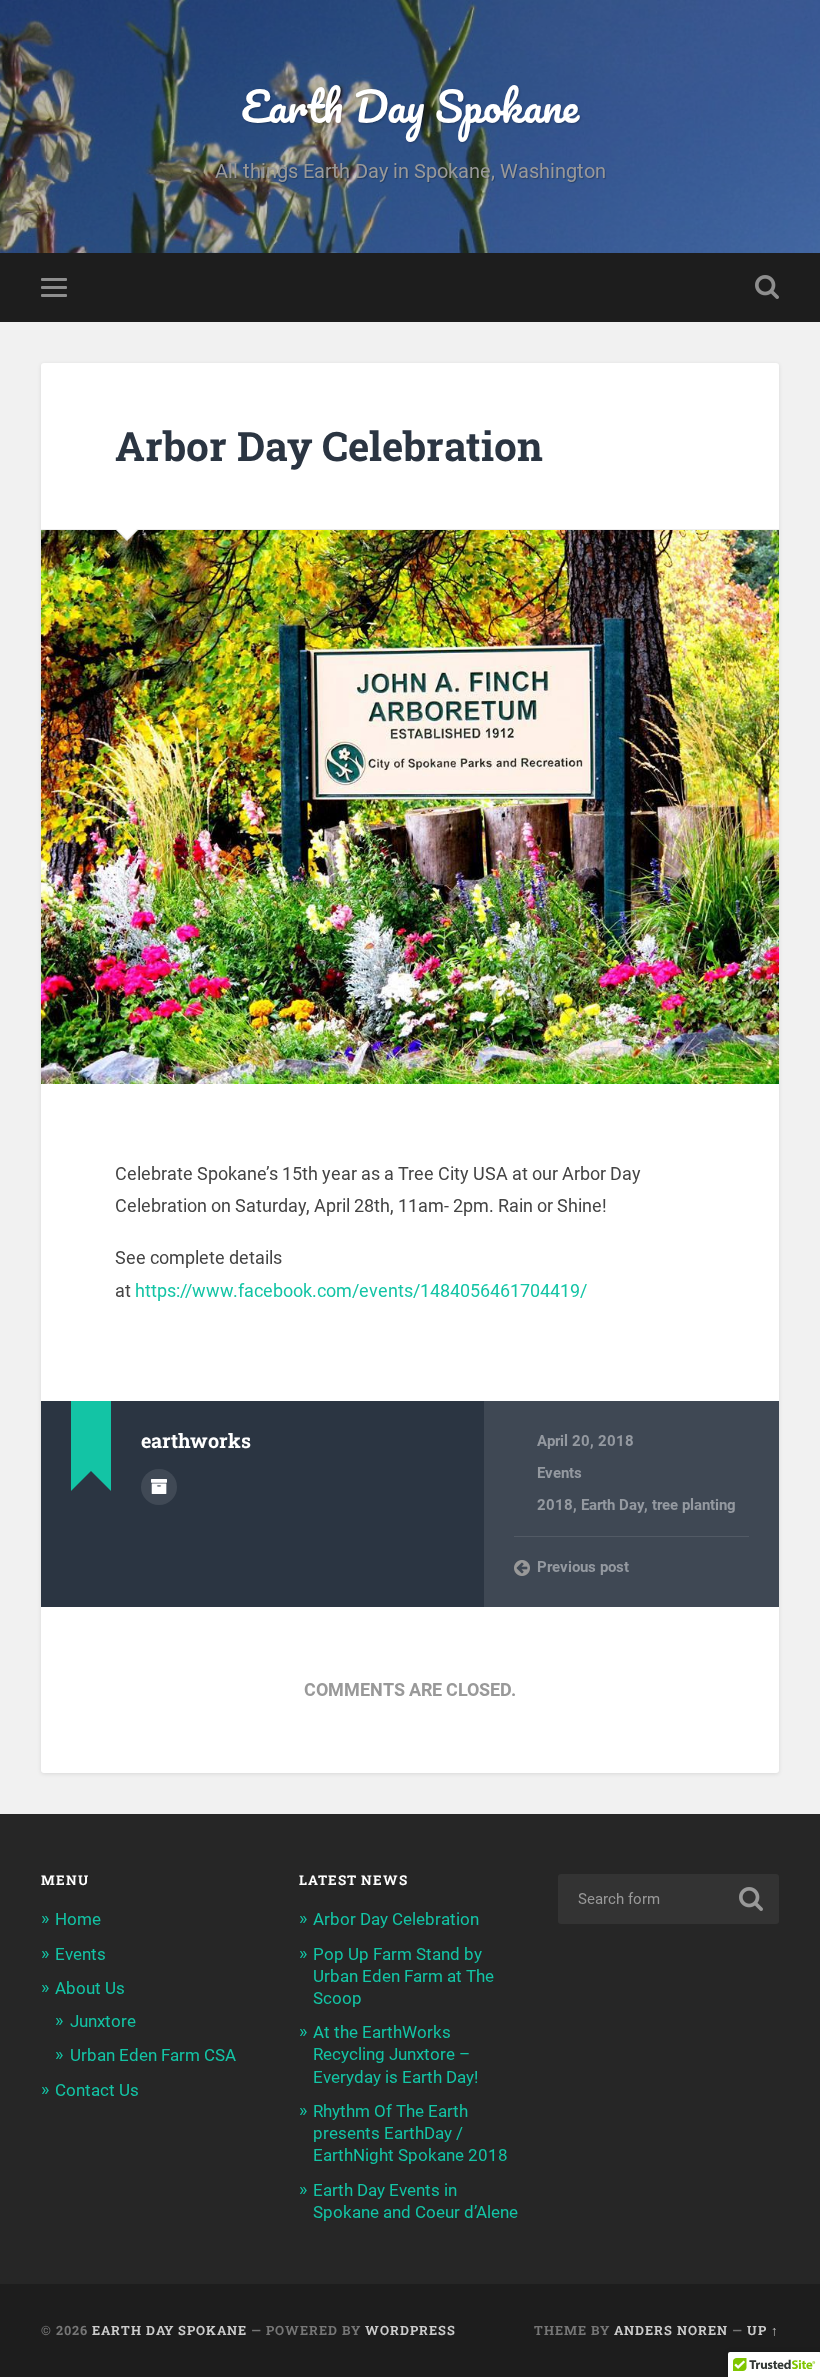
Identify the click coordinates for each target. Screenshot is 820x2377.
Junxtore (103, 2021)
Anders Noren (671, 2330)
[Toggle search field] (767, 287)
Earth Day (612, 1505)
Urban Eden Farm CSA (153, 2055)
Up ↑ (763, 2330)
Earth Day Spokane (410, 105)
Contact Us (97, 2090)
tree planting (694, 1505)
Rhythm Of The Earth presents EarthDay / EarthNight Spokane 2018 (410, 2133)
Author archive (159, 1487)
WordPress (410, 2330)
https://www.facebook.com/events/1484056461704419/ (361, 1290)
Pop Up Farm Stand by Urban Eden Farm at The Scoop (403, 1976)
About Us (90, 1988)
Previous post (583, 1567)
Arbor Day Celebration (329, 445)
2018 (555, 1505)
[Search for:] (668, 1899)
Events (559, 1473)
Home (78, 1919)
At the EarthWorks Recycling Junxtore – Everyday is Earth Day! (395, 2054)
